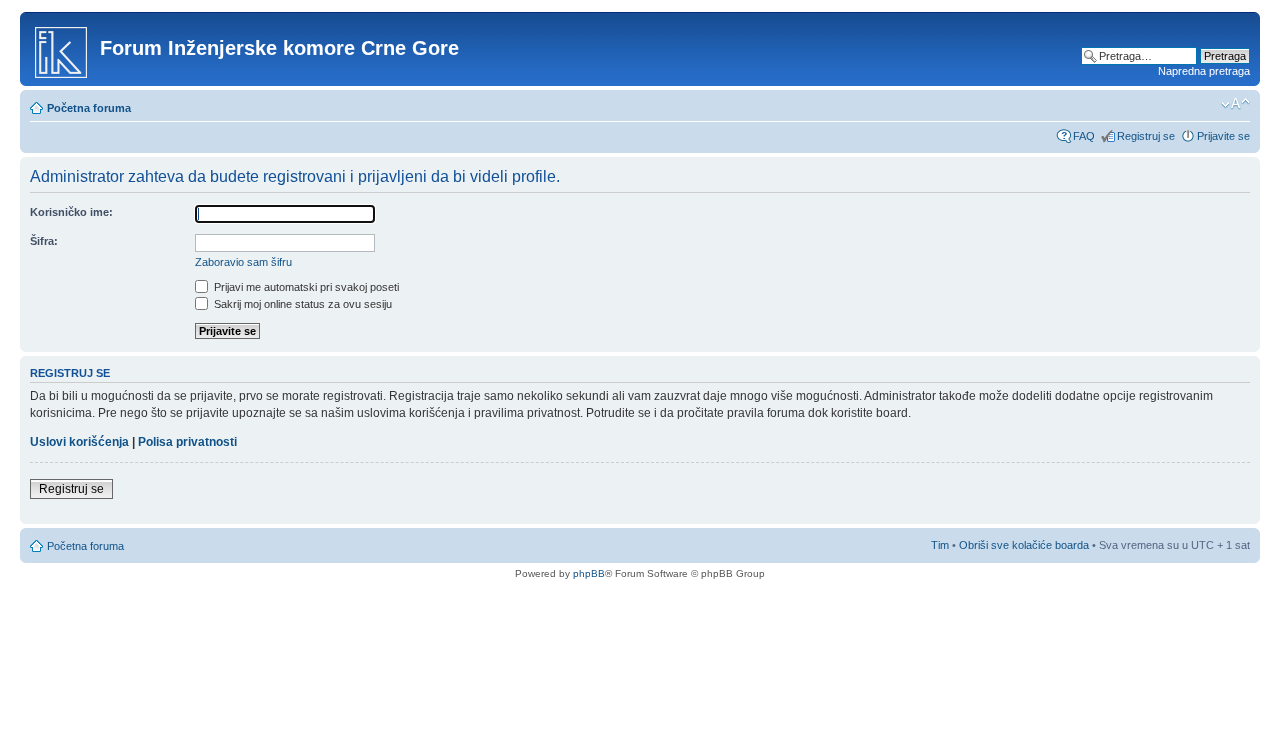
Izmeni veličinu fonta (1235, 104)
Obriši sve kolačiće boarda (1024, 545)
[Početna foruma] (62, 49)
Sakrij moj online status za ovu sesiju (301, 304)
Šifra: (44, 241)
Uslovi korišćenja (79, 442)
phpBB (589, 573)
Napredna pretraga (1204, 71)
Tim (940, 545)
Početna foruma (89, 108)
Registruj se (1146, 136)
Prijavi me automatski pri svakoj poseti (305, 287)
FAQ (1084, 136)
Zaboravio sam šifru (243, 262)
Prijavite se (1223, 136)
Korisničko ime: (71, 212)
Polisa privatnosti (187, 442)
